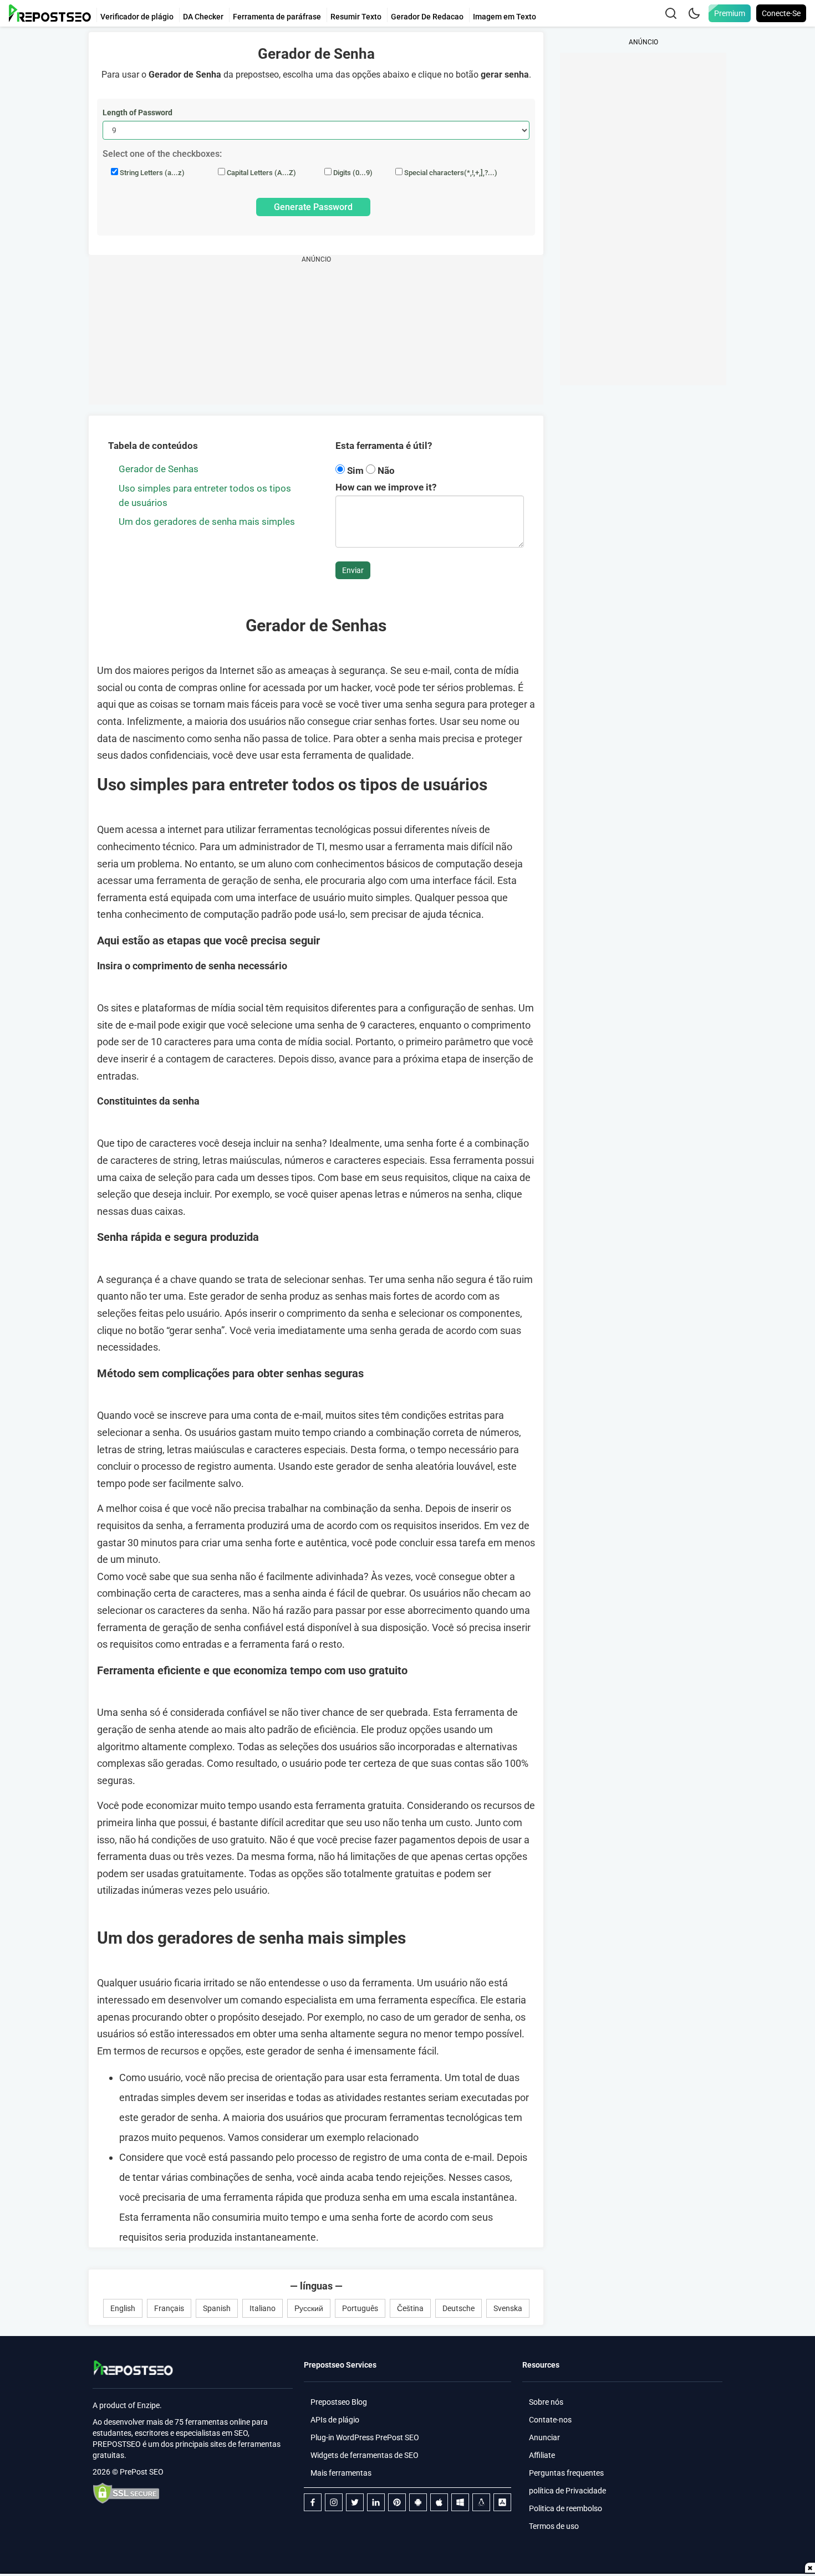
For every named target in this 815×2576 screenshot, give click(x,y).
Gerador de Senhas (159, 469)
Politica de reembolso (566, 2508)
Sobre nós (546, 2402)
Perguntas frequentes (566, 2473)
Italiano (263, 2308)
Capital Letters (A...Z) (261, 173)
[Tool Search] (671, 13)
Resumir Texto (356, 17)
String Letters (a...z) (151, 173)
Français (169, 2308)
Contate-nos (550, 2420)
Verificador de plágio (137, 17)
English (123, 2308)
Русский (309, 2308)
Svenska (508, 2308)
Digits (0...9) (352, 173)
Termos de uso (554, 2526)
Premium (730, 13)
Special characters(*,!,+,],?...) (450, 173)
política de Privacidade (567, 2491)
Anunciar (544, 2437)
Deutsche (459, 2308)
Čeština (410, 2308)
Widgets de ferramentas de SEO (365, 2455)
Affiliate (542, 2455)
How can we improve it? (386, 487)
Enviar (353, 570)
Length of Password (137, 113)
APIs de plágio (335, 2420)
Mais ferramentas (341, 2473)
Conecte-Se (781, 13)
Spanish (217, 2308)
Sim (355, 471)
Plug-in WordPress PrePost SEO (365, 2437)
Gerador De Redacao (427, 17)
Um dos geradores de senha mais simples (207, 522)
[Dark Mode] (694, 13)
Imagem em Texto (505, 17)
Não (385, 471)
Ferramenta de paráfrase (277, 17)
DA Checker (203, 17)
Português (360, 2308)
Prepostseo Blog (339, 2402)
